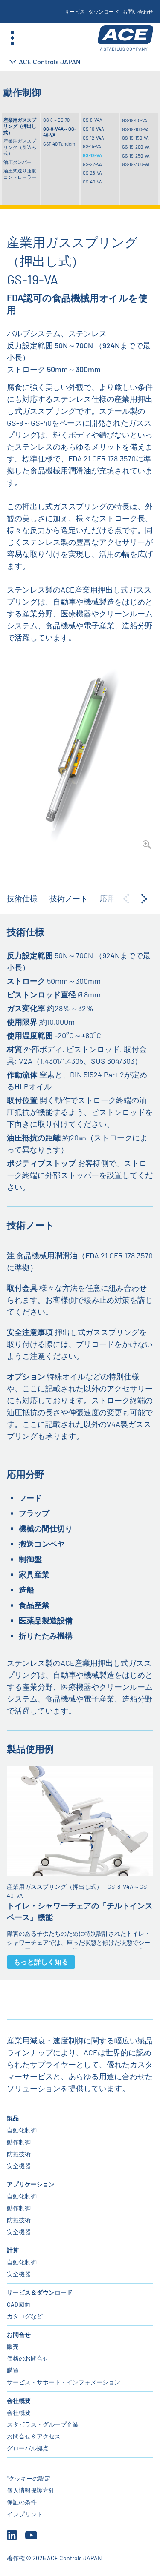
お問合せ (19, 2334)
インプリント (25, 2514)
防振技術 (19, 2154)
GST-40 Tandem (59, 144)
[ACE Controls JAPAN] (125, 38)
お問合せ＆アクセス (34, 2436)
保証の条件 (22, 2502)
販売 (13, 2346)
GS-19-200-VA (136, 147)
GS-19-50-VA (135, 120)
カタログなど (25, 2316)
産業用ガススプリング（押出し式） (20, 126)
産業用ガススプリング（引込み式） (20, 147)
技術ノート (69, 898)
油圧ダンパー (17, 162)
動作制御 (19, 2142)
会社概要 (19, 2400)
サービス (75, 11)
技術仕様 (22, 898)
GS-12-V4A (93, 138)
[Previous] (126, 899)
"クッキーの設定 (29, 2478)
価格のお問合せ (28, 2358)
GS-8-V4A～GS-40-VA (60, 132)
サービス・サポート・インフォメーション (64, 2382)
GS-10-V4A (93, 129)
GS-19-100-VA (135, 129)
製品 (13, 2118)
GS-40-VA (92, 182)
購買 (13, 2370)
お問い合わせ (138, 11)
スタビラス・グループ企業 (43, 2424)
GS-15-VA (92, 146)
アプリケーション (31, 2184)
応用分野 (115, 898)
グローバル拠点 (28, 2448)
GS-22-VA (92, 164)
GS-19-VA (92, 155)
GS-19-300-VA (136, 164)
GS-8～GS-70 (56, 120)
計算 (13, 2250)
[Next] (144, 899)
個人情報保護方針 (31, 2490)
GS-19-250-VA (136, 156)
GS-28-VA (92, 173)
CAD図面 (19, 2304)
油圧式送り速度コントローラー (20, 173)
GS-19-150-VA (135, 138)
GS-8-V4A (93, 120)
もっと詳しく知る (41, 1961)
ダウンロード (104, 11)
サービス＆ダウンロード (40, 2292)
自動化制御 (22, 2130)
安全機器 (19, 2166)
